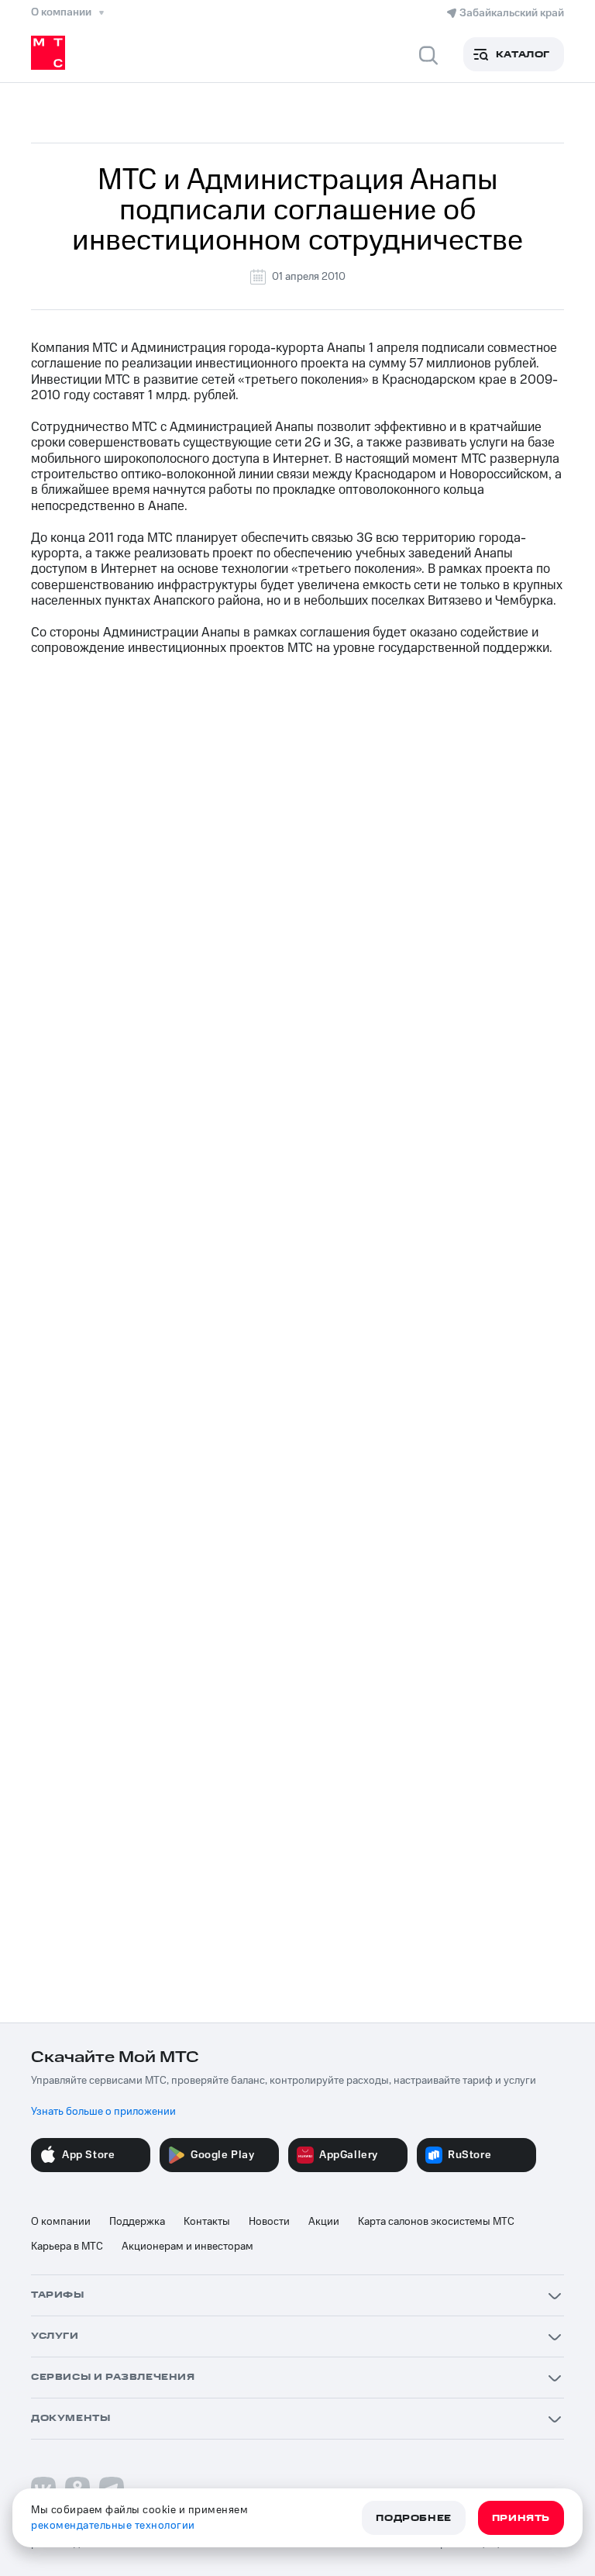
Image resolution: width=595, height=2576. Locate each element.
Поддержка (137, 2222)
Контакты (207, 2222)
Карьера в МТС (67, 2247)
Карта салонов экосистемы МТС (436, 2222)
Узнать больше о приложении (103, 2112)
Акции (324, 2222)
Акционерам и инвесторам (187, 2247)
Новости (269, 2222)
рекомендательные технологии (113, 2526)
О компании (61, 2222)
